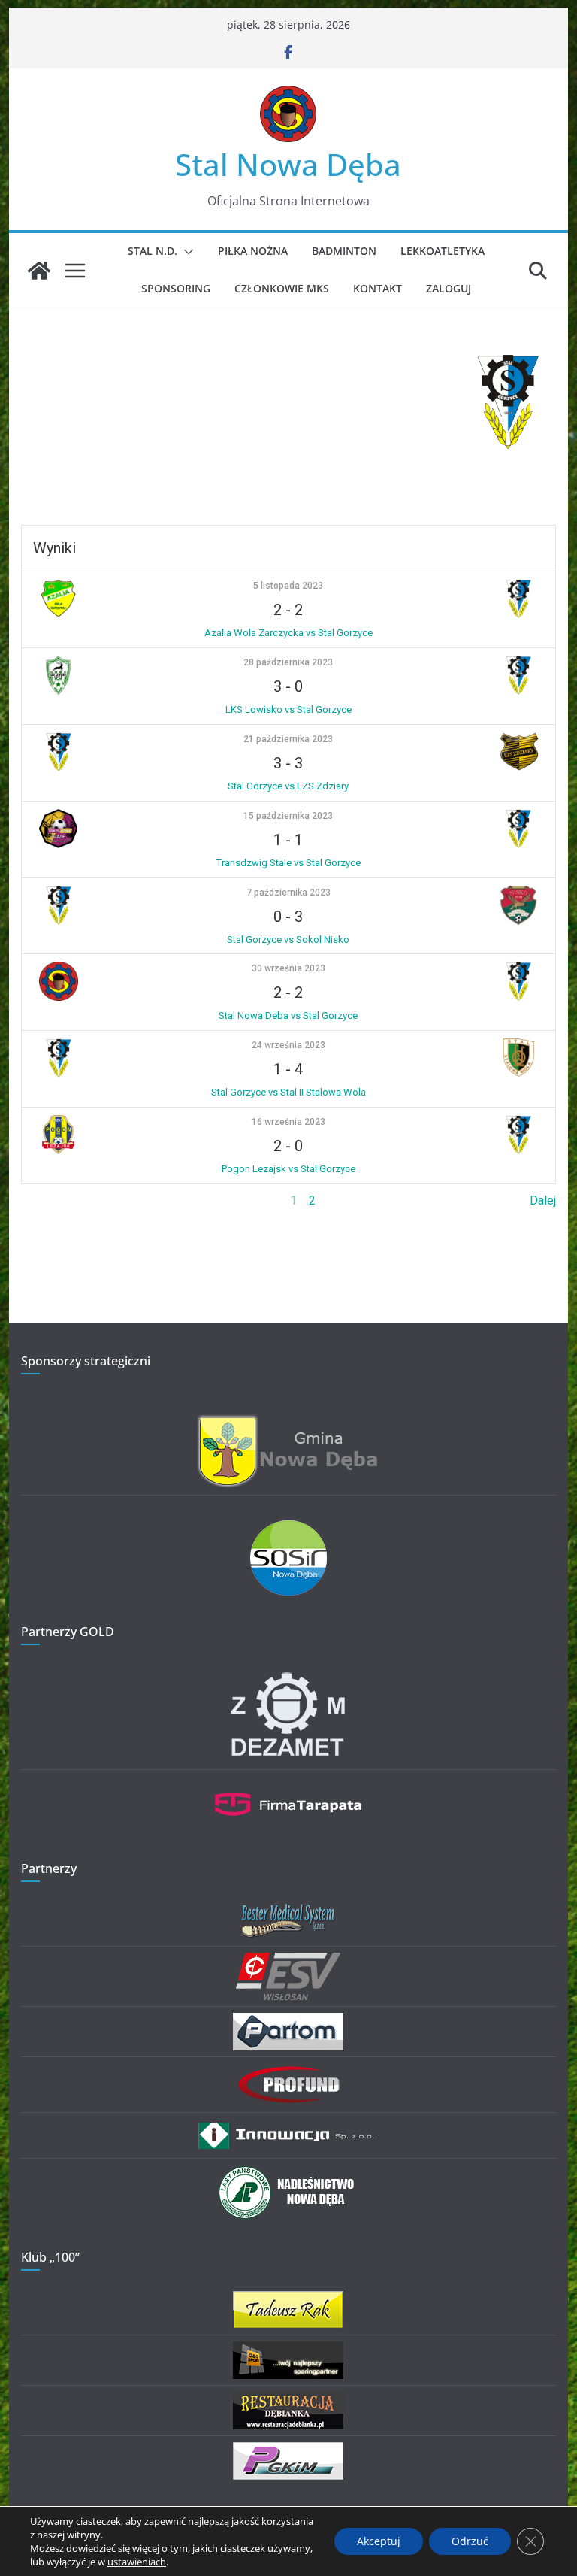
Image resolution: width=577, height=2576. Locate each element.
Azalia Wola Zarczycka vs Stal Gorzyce (288, 633)
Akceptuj (379, 2541)
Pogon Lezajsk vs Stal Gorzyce (288, 1169)
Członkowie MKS (282, 288)
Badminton (344, 251)
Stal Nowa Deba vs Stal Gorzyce (288, 1015)
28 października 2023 (288, 662)
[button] (186, 252)
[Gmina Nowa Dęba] (288, 1423)
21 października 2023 (288, 739)
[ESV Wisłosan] (288, 1962)
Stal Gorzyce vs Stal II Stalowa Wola (288, 1092)
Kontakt (378, 288)
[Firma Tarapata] (288, 1785)
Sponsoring (176, 288)
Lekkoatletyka (443, 251)
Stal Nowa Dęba (288, 164)
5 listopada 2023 (288, 586)
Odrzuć (470, 2541)
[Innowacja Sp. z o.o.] (288, 2128)
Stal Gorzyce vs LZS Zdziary (288, 786)
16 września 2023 (288, 1122)
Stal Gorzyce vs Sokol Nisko (288, 939)
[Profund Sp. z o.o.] (288, 2073)
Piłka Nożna (253, 251)
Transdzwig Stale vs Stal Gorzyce (288, 863)
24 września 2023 (288, 1045)
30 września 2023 (288, 968)
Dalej (543, 1200)
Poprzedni (48, 1200)
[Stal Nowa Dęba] (39, 271)
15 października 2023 (288, 816)
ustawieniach (137, 2562)
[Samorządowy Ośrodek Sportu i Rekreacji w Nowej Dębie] (288, 1530)
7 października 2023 (288, 893)
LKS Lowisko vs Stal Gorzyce (288, 709)
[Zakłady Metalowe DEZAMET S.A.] (288, 1675)
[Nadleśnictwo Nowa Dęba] (288, 2174)
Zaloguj (449, 288)
